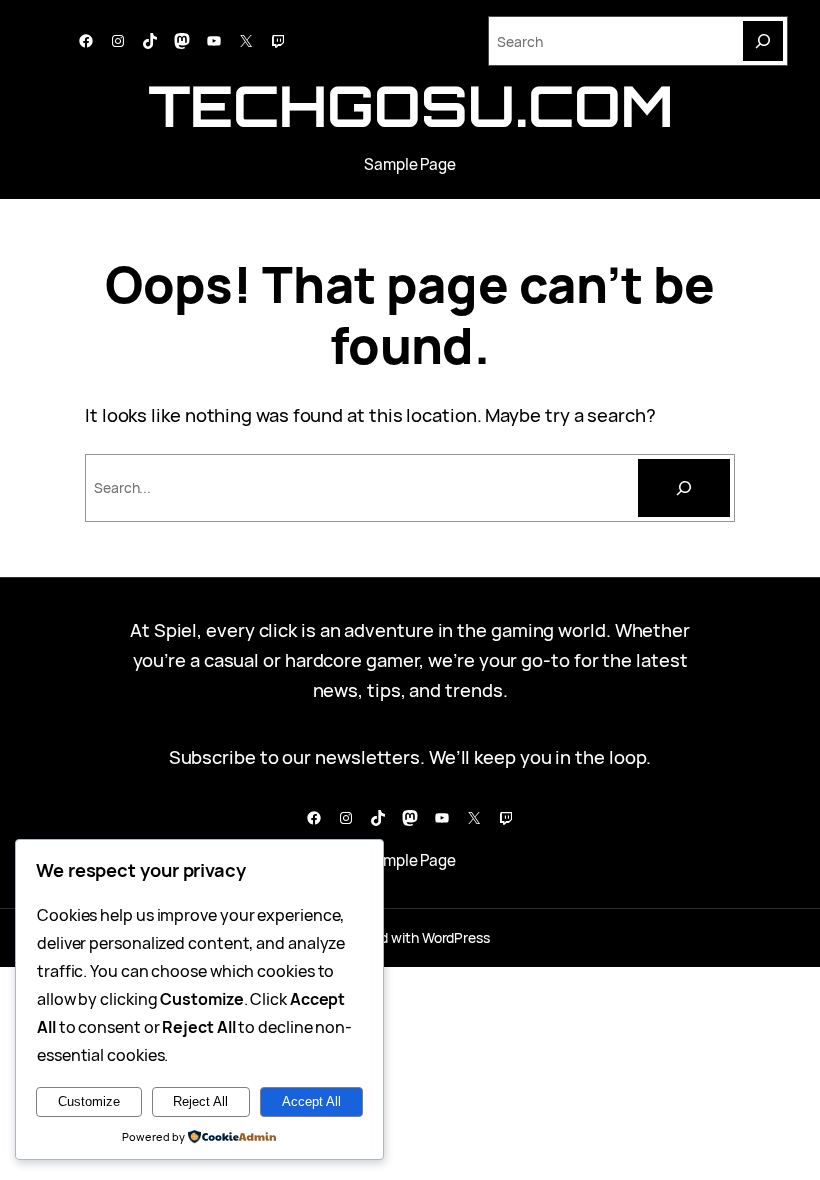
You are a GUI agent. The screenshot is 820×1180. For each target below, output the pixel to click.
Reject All (200, 1101)
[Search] (763, 41)
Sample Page (410, 164)
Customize (89, 1101)
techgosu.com (410, 105)
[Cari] (684, 488)
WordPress (456, 937)
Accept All (311, 1101)
